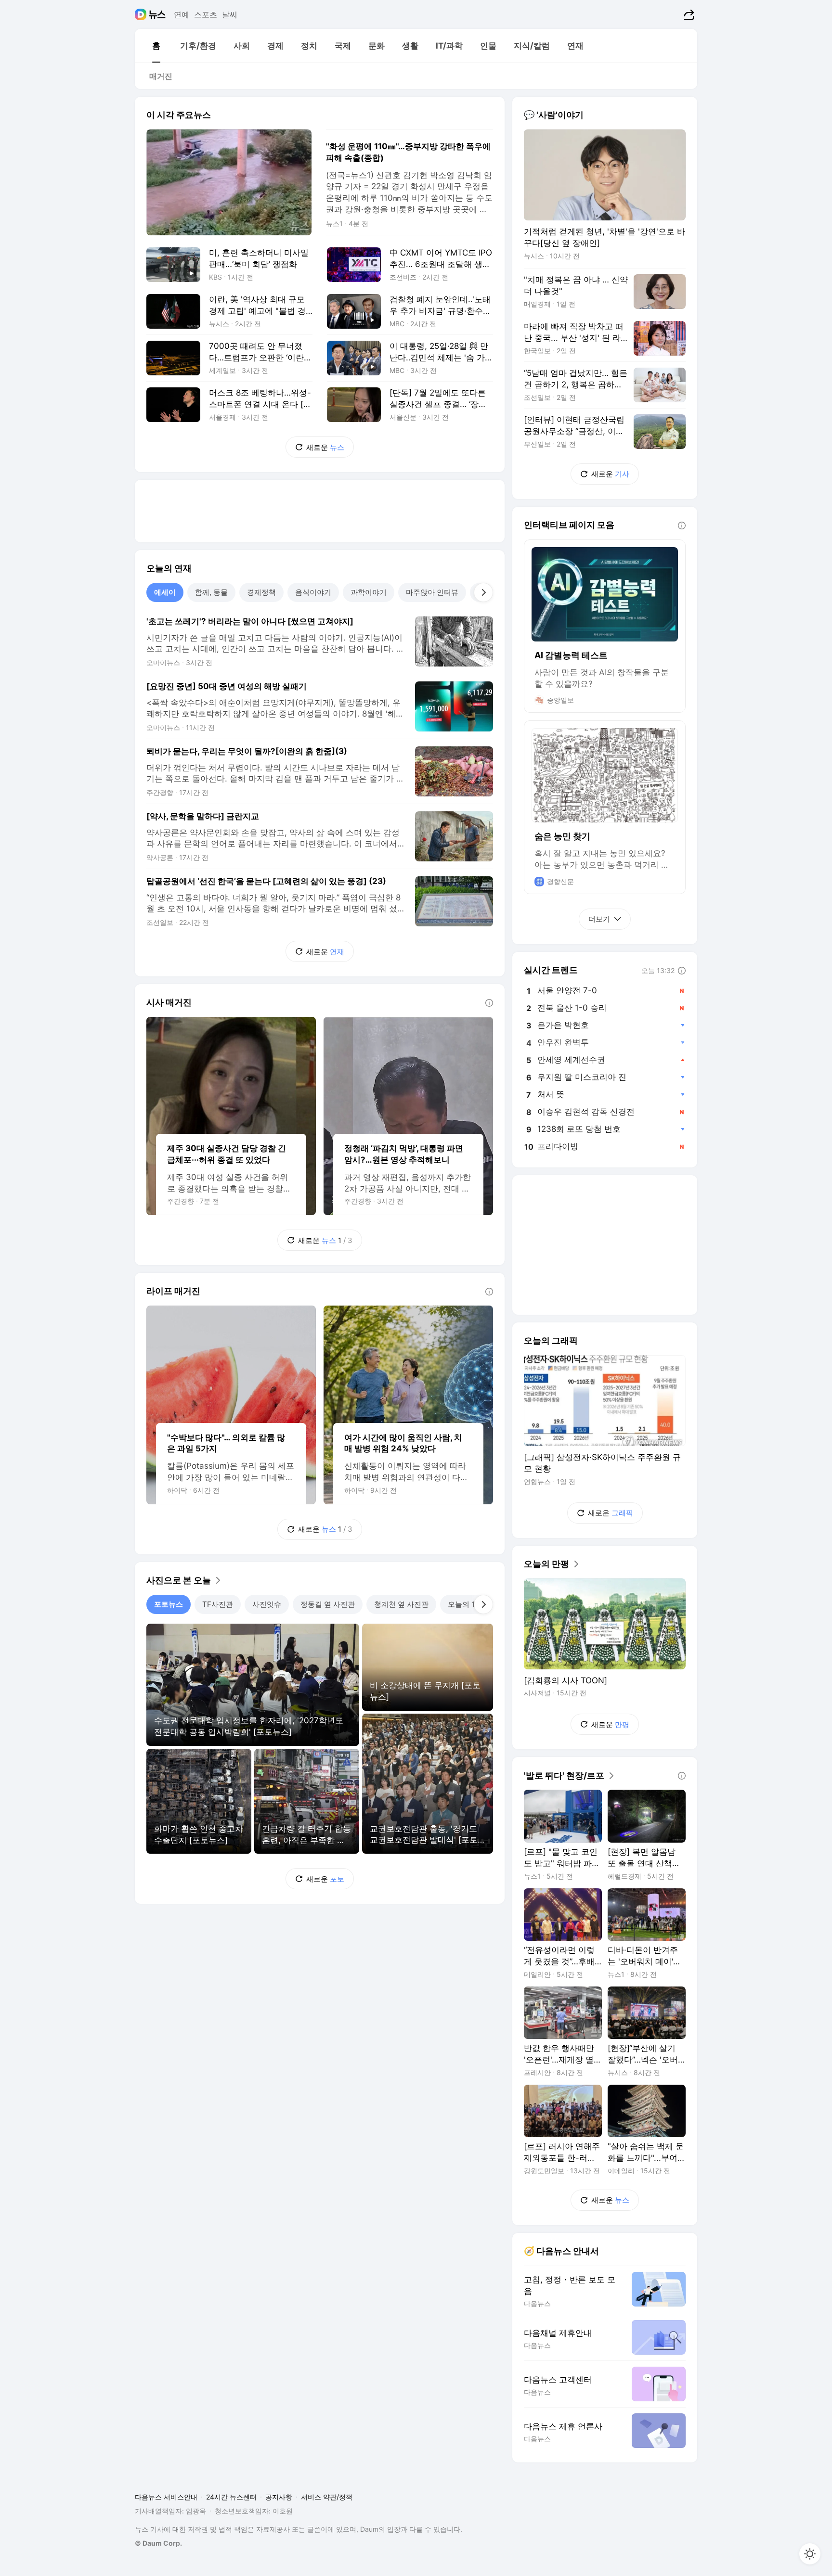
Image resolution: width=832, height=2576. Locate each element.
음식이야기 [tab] (313, 592)
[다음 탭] (483, 592)
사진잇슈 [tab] (267, 1604)
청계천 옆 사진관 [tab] (401, 1604)
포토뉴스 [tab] (169, 1604)
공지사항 (279, 2497)
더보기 (599, 919)
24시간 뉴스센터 (231, 2497)
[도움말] (489, 1003)
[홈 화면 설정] (810, 2554)
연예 (182, 14)
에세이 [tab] (165, 592)
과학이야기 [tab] (369, 592)
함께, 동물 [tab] (211, 592)
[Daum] (142, 14)
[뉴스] (157, 14)
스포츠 (206, 14)
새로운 (325, 447)
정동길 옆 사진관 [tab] (328, 1604)
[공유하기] (688, 14)
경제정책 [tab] (261, 592)
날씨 (230, 14)
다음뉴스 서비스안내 (166, 2497)
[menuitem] (156, 46)
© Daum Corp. (158, 2543)
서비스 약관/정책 (327, 2497)
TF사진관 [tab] (218, 1604)
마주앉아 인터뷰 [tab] (432, 592)
